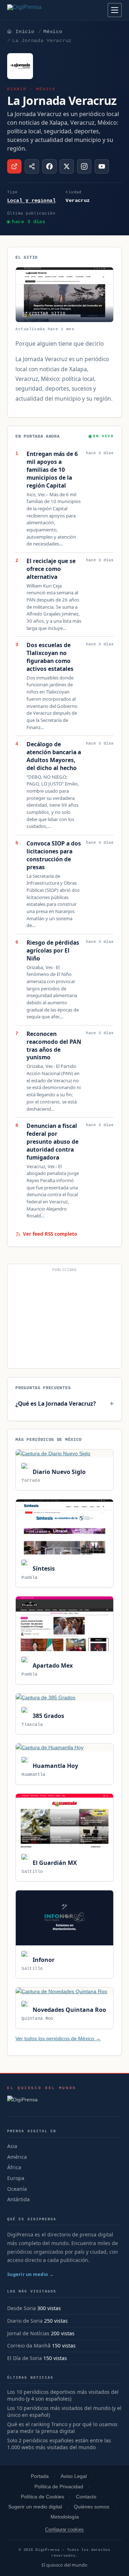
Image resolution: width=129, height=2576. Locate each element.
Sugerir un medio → (31, 2274)
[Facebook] (49, 166)
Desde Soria (21, 2308)
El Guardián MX (54, 1863)
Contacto (86, 2497)
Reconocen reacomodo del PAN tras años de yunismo (54, 1046)
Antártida (18, 2199)
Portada (40, 2476)
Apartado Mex (52, 1665)
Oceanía (17, 2189)
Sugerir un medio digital (35, 2507)
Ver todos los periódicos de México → (58, 2038)
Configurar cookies (64, 2529)
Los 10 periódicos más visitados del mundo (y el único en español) (64, 2412)
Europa (16, 2178)
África (14, 2167)
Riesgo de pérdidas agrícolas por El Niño (53, 951)
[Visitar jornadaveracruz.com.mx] (14, 166)
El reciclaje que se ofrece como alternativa (51, 569)
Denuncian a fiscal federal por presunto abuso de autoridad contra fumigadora (52, 1142)
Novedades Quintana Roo (68, 2010)
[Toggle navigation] (115, 10)
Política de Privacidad (59, 2487)
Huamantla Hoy (54, 1766)
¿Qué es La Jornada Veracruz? (56, 1404)
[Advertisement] (64, 1319)
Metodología (65, 2517)
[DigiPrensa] (42, 2102)
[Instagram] (84, 166)
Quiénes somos (92, 2507)
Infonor (43, 1960)
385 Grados (47, 1716)
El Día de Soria (25, 2358)
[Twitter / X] (67, 166)
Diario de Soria (25, 2321)
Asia (12, 2146)
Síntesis (43, 1568)
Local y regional (31, 201)
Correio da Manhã (29, 2345)
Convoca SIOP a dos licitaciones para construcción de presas (54, 855)
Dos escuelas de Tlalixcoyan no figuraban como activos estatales (50, 657)
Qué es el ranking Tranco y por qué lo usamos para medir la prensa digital (62, 2428)
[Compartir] (32, 166)
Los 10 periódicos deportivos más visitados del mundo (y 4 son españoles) (63, 2395)
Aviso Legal (74, 2476)
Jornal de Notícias (28, 2333)
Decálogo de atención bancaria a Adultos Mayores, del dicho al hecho (54, 756)
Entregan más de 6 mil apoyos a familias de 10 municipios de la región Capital (52, 470)
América (17, 2157)
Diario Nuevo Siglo (58, 1472)
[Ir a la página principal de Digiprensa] (40, 10)
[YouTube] (102, 166)
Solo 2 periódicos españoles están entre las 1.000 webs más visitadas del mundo (59, 2444)
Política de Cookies (42, 2497)
